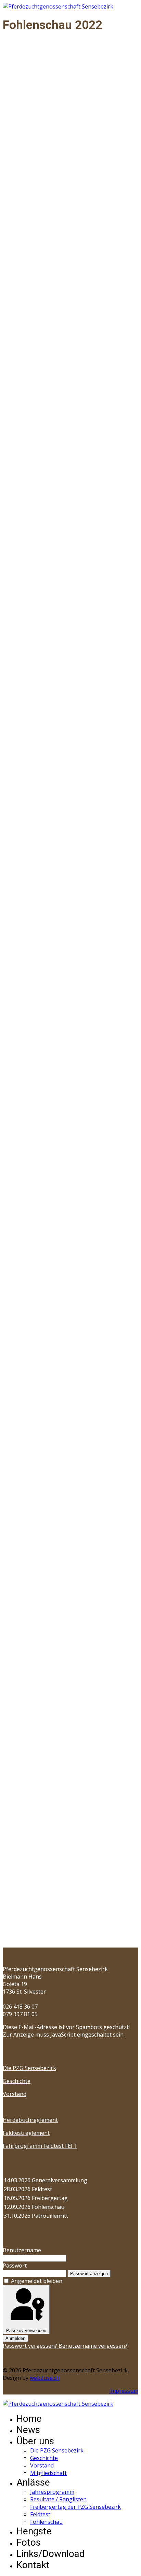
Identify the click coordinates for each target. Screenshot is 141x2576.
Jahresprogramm (52, 2492)
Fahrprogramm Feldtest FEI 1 (40, 2146)
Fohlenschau (46, 2522)
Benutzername (22, 2250)
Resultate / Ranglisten (58, 2499)
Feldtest (40, 2514)
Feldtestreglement (26, 2133)
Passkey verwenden (26, 2331)
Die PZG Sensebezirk (29, 2068)
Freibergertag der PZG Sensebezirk (75, 2507)
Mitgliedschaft (48, 2473)
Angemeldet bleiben (37, 2281)
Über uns (35, 2441)
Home (29, 2419)
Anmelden (15, 2338)
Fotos (29, 2542)
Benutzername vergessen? (93, 2346)
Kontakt (33, 2565)
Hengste (34, 2531)
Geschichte (17, 2081)
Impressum (124, 2391)
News (28, 2430)
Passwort (15, 2266)
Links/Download (51, 2554)
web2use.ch (45, 2378)
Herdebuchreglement (30, 2120)
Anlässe (33, 2482)
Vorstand (15, 2094)
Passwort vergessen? (31, 2346)
